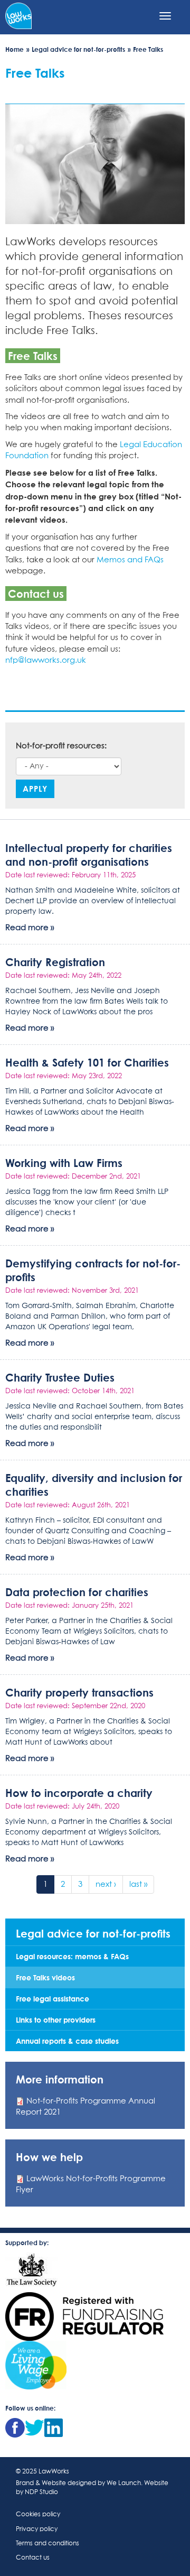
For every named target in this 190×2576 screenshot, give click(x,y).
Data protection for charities (77, 1592)
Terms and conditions (47, 2544)
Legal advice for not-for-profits (78, 49)
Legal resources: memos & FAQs (72, 1956)
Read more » (30, 928)
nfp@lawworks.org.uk (46, 660)
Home (15, 49)
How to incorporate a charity (79, 1793)
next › (106, 1884)
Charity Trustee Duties (60, 1377)
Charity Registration (55, 962)
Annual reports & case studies (67, 2041)
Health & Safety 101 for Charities (87, 1062)
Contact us (33, 2558)
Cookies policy (38, 2515)
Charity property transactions (79, 1692)
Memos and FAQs (130, 560)
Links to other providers (56, 2020)
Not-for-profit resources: (61, 746)
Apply (35, 789)
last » (138, 1884)
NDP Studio (41, 2492)
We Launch (124, 2484)
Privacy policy (37, 2529)
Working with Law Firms (64, 1163)
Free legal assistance (53, 1999)
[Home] (18, 15)
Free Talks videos (45, 1977)
